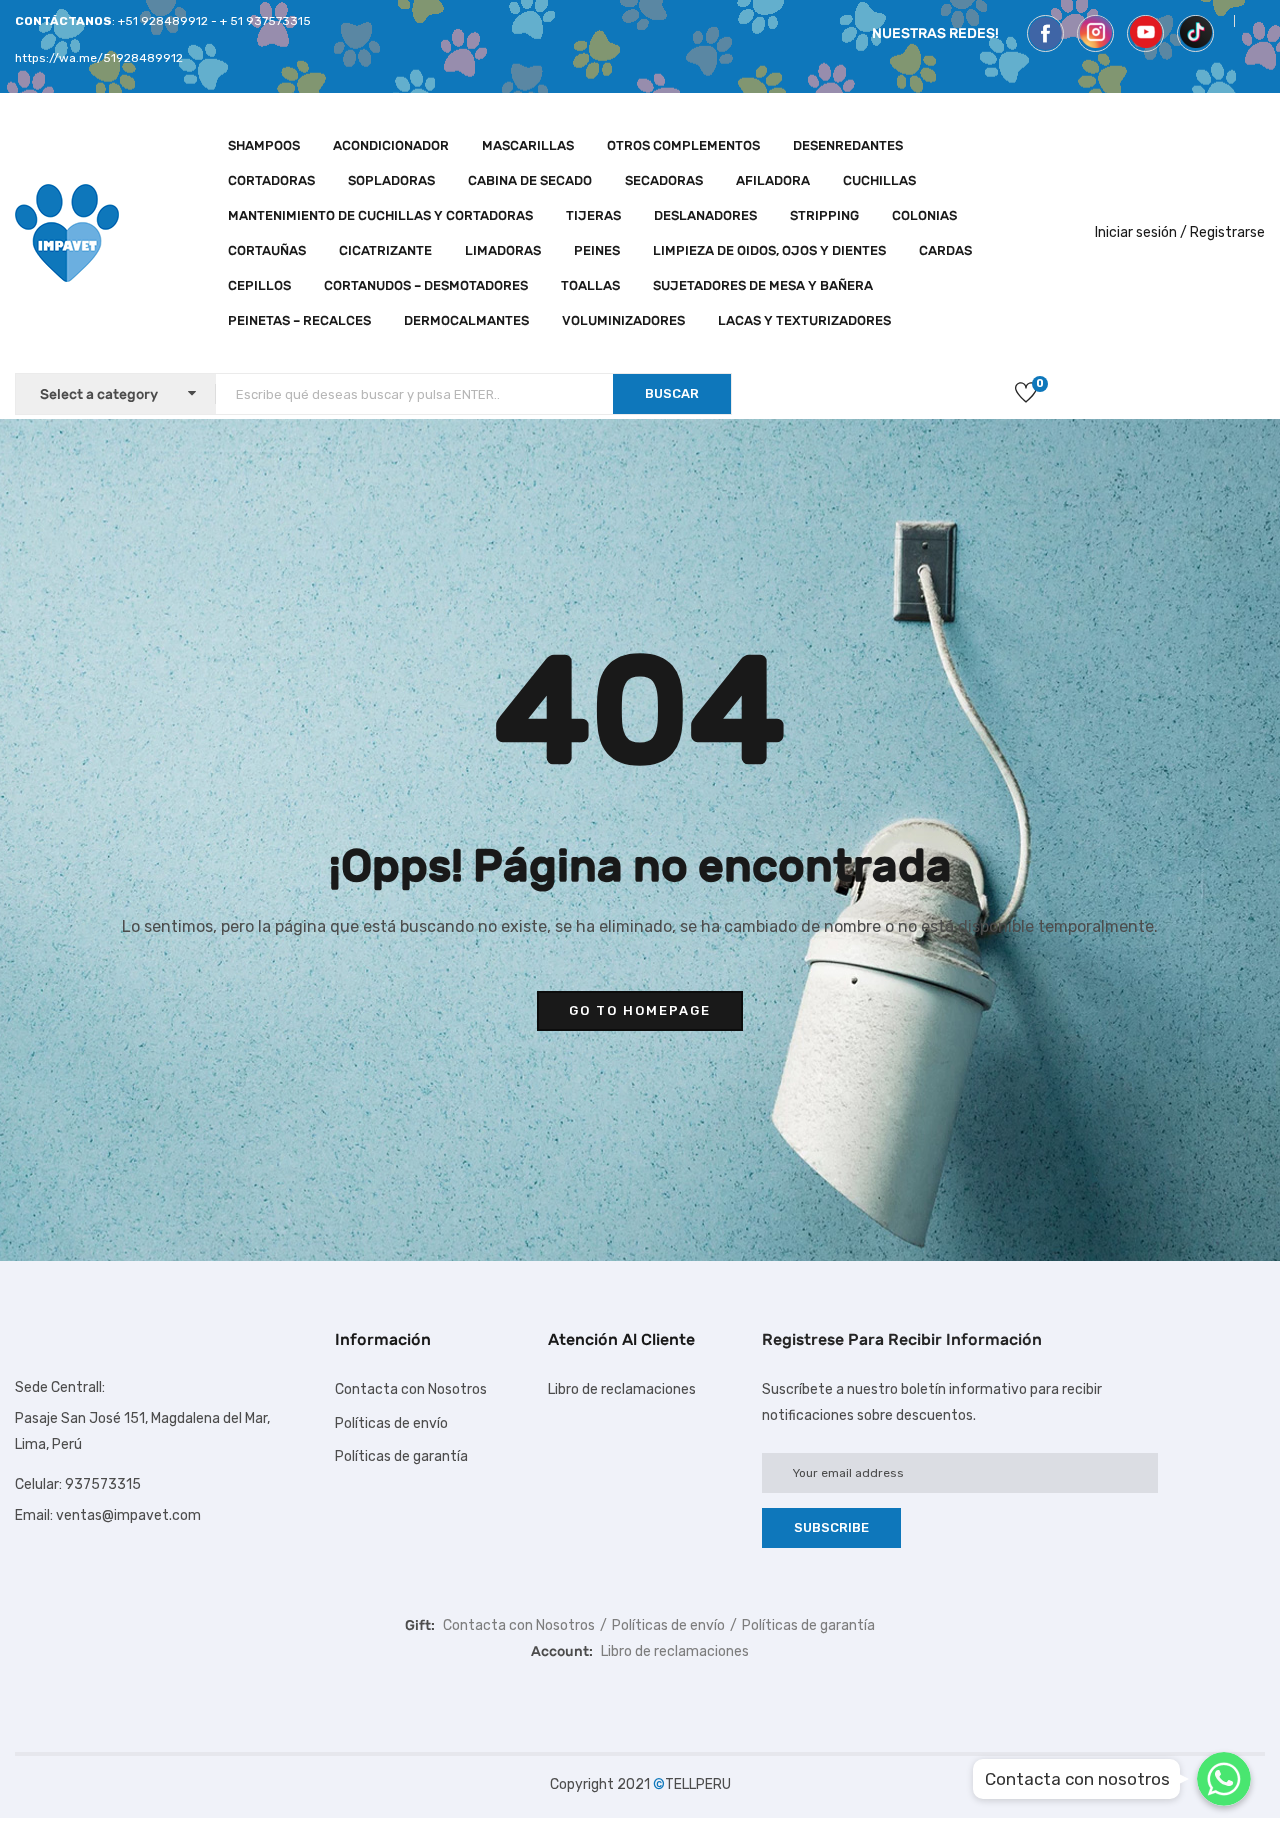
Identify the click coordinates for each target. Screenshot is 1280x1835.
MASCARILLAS (528, 145)
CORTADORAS (271, 180)
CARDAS (945, 250)
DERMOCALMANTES (466, 320)
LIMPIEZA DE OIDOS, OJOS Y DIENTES (769, 250)
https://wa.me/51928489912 (99, 58)
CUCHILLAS (879, 180)
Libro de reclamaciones (622, 1389)
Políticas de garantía (401, 1456)
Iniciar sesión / (1141, 232)
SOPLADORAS (391, 180)
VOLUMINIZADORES (623, 320)
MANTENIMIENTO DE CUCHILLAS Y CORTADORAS (380, 215)
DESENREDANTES (848, 145)
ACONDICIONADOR (391, 145)
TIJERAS (593, 215)
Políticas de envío (391, 1423)
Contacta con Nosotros (411, 1389)
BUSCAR (672, 393)
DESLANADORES (705, 215)
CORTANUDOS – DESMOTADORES (426, 285)
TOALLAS (590, 285)
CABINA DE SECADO (530, 180)
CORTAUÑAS (267, 250)
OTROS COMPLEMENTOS (683, 145)
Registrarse (1227, 232)
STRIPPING (824, 215)
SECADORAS (664, 180)
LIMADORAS (503, 250)
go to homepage (640, 1010)
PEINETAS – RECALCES (299, 320)
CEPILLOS (259, 285)
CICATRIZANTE (385, 250)
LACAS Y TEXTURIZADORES (804, 320)
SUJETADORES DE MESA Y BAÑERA (763, 285)
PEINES (597, 250)
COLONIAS (924, 215)
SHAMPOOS (264, 145)
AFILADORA (773, 180)
